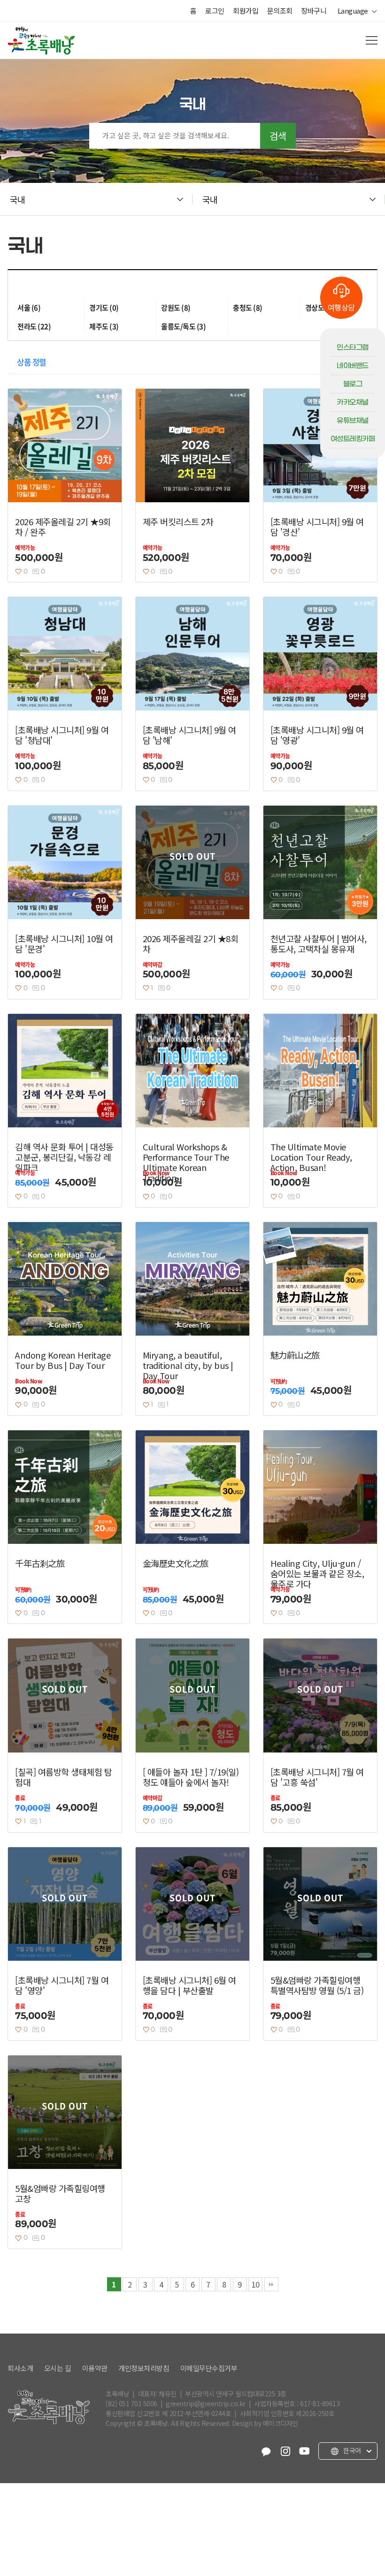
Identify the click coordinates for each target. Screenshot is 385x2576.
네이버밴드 (353, 366)
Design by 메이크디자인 (265, 2423)
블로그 (353, 384)
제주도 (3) (104, 326)
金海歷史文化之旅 (176, 1563)
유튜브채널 (353, 421)
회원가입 (246, 11)
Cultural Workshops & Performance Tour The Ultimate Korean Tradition (186, 1162)
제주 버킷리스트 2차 (178, 521)
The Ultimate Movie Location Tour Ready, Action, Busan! (311, 1157)
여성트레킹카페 (353, 439)
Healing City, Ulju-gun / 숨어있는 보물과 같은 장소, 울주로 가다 (317, 1573)
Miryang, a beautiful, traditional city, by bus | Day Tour (188, 1365)
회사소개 (20, 2368)
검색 (278, 136)
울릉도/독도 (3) (183, 326)
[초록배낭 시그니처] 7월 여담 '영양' (62, 1985)
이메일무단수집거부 (209, 2368)
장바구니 (314, 11)
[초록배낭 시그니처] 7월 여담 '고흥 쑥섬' (317, 1777)
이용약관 (95, 2368)
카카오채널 (353, 402)
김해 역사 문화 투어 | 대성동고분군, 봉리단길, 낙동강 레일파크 (64, 1157)
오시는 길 (58, 2368)
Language (354, 11)
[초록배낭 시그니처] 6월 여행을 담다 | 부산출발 (189, 1985)
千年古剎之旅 (40, 1563)
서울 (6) (29, 308)
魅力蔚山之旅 (295, 1355)
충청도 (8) (248, 308)
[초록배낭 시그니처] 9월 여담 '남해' (189, 735)
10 (256, 2284)
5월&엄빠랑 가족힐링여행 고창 (60, 2193)
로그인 (215, 11)
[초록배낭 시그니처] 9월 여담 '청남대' (62, 735)
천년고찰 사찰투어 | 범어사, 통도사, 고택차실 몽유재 (319, 944)
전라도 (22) (34, 326)
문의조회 (280, 11)
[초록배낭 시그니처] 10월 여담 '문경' (64, 944)
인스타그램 (353, 347)
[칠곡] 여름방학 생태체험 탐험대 (63, 1777)
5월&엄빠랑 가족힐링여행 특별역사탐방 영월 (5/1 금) (317, 1985)
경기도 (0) (104, 308)
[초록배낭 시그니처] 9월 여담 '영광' (317, 735)
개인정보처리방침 (144, 2368)
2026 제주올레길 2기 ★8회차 (191, 944)
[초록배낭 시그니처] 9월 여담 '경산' (317, 527)
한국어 (351, 2451)
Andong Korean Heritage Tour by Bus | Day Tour (63, 1360)
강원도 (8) (176, 308)
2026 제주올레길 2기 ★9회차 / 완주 (63, 527)
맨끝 (271, 2284)
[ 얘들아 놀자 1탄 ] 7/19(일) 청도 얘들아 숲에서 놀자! (191, 1777)
